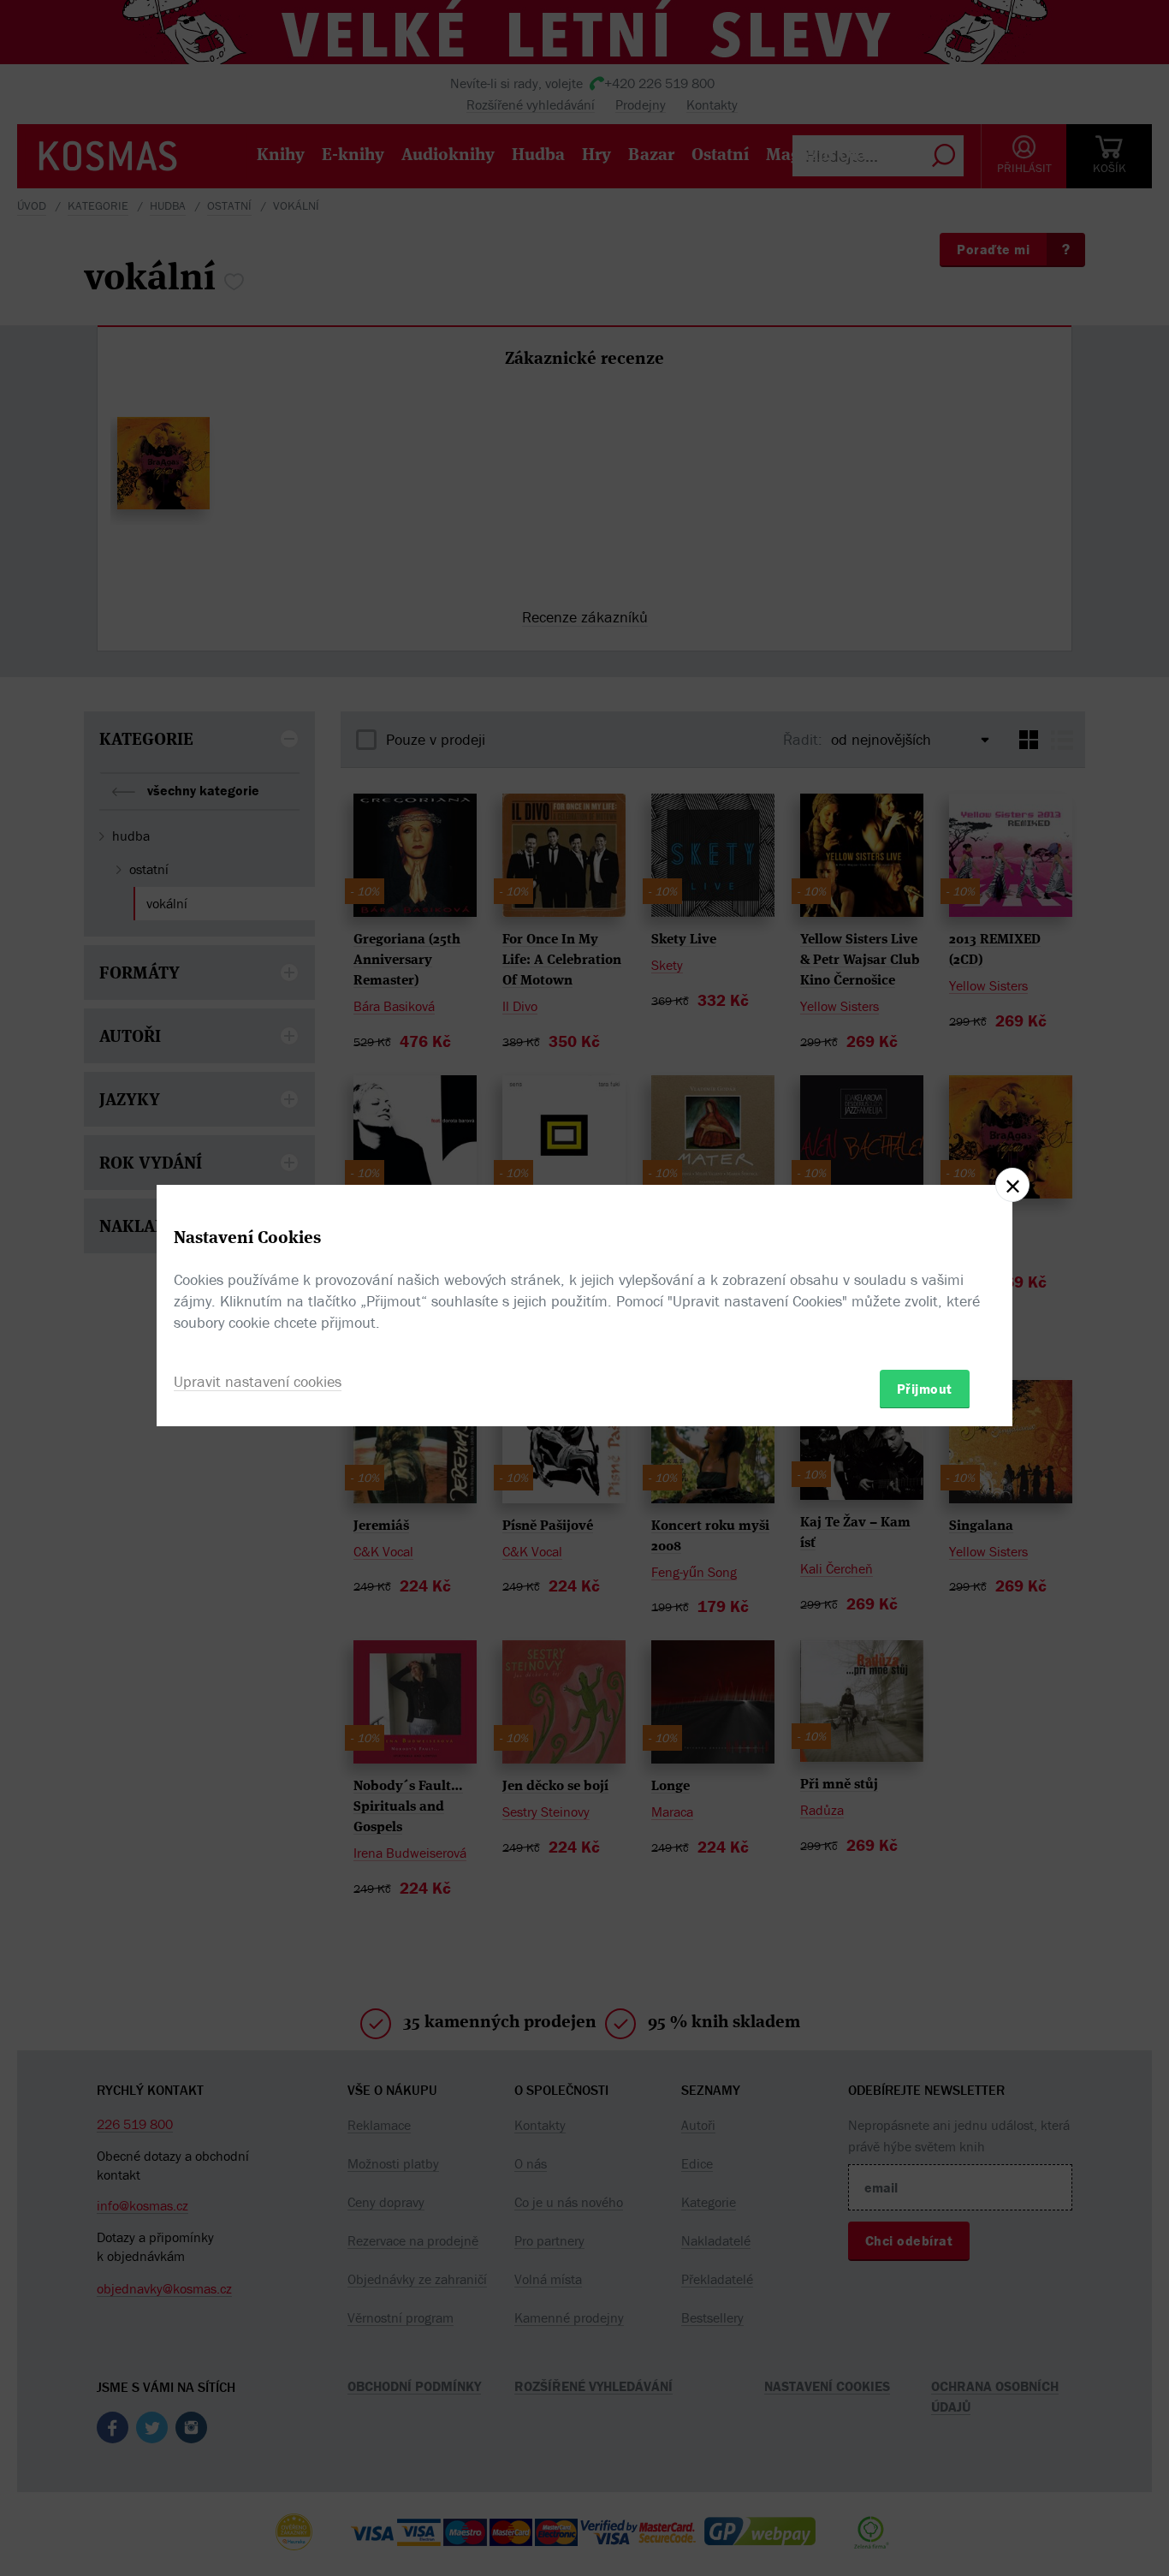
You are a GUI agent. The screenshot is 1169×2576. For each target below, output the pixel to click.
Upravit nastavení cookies (258, 1380)
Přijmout (925, 1388)
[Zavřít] (1012, 1185)
